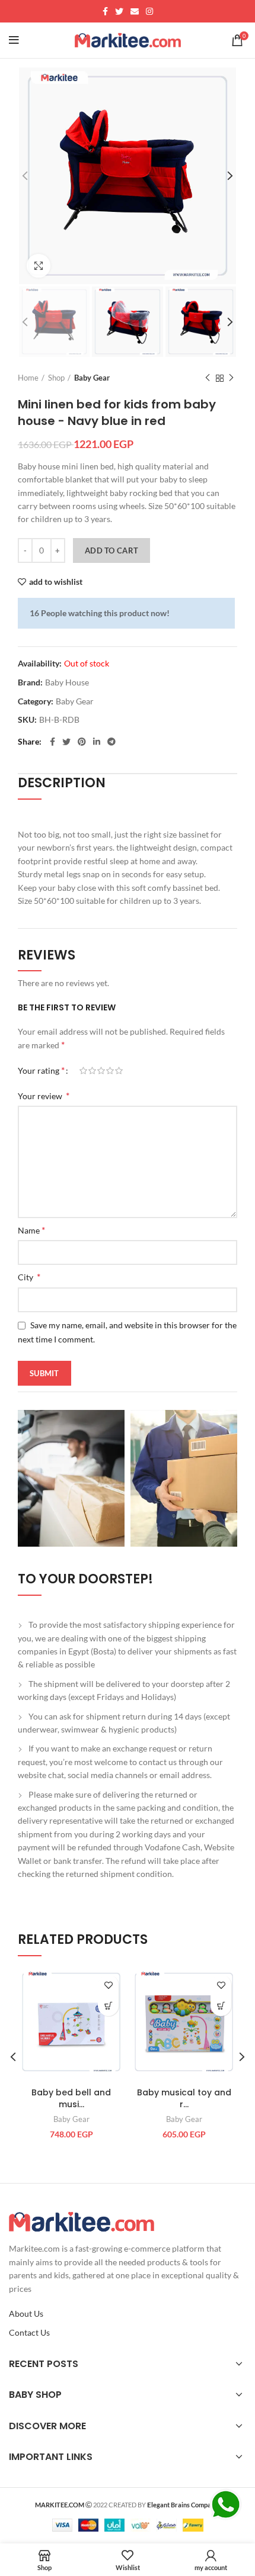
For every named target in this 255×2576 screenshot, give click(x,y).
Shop (56, 378)
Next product (231, 378)
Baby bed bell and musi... (71, 2098)
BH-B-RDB (59, 720)
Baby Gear (92, 378)
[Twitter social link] (119, 11)
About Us (26, 2313)
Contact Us (29, 2332)
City (29, 1276)
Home (28, 378)
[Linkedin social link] (97, 742)
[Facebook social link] (105, 11)
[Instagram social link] (149, 11)
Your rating (41, 1070)
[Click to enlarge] (39, 266)
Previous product (208, 378)
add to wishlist (56, 582)
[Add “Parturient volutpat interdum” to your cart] (108, 2006)
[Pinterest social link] (82, 742)
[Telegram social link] (111, 742)
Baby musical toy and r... (184, 2098)
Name (31, 1230)
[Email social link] (135, 11)
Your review (44, 1095)
